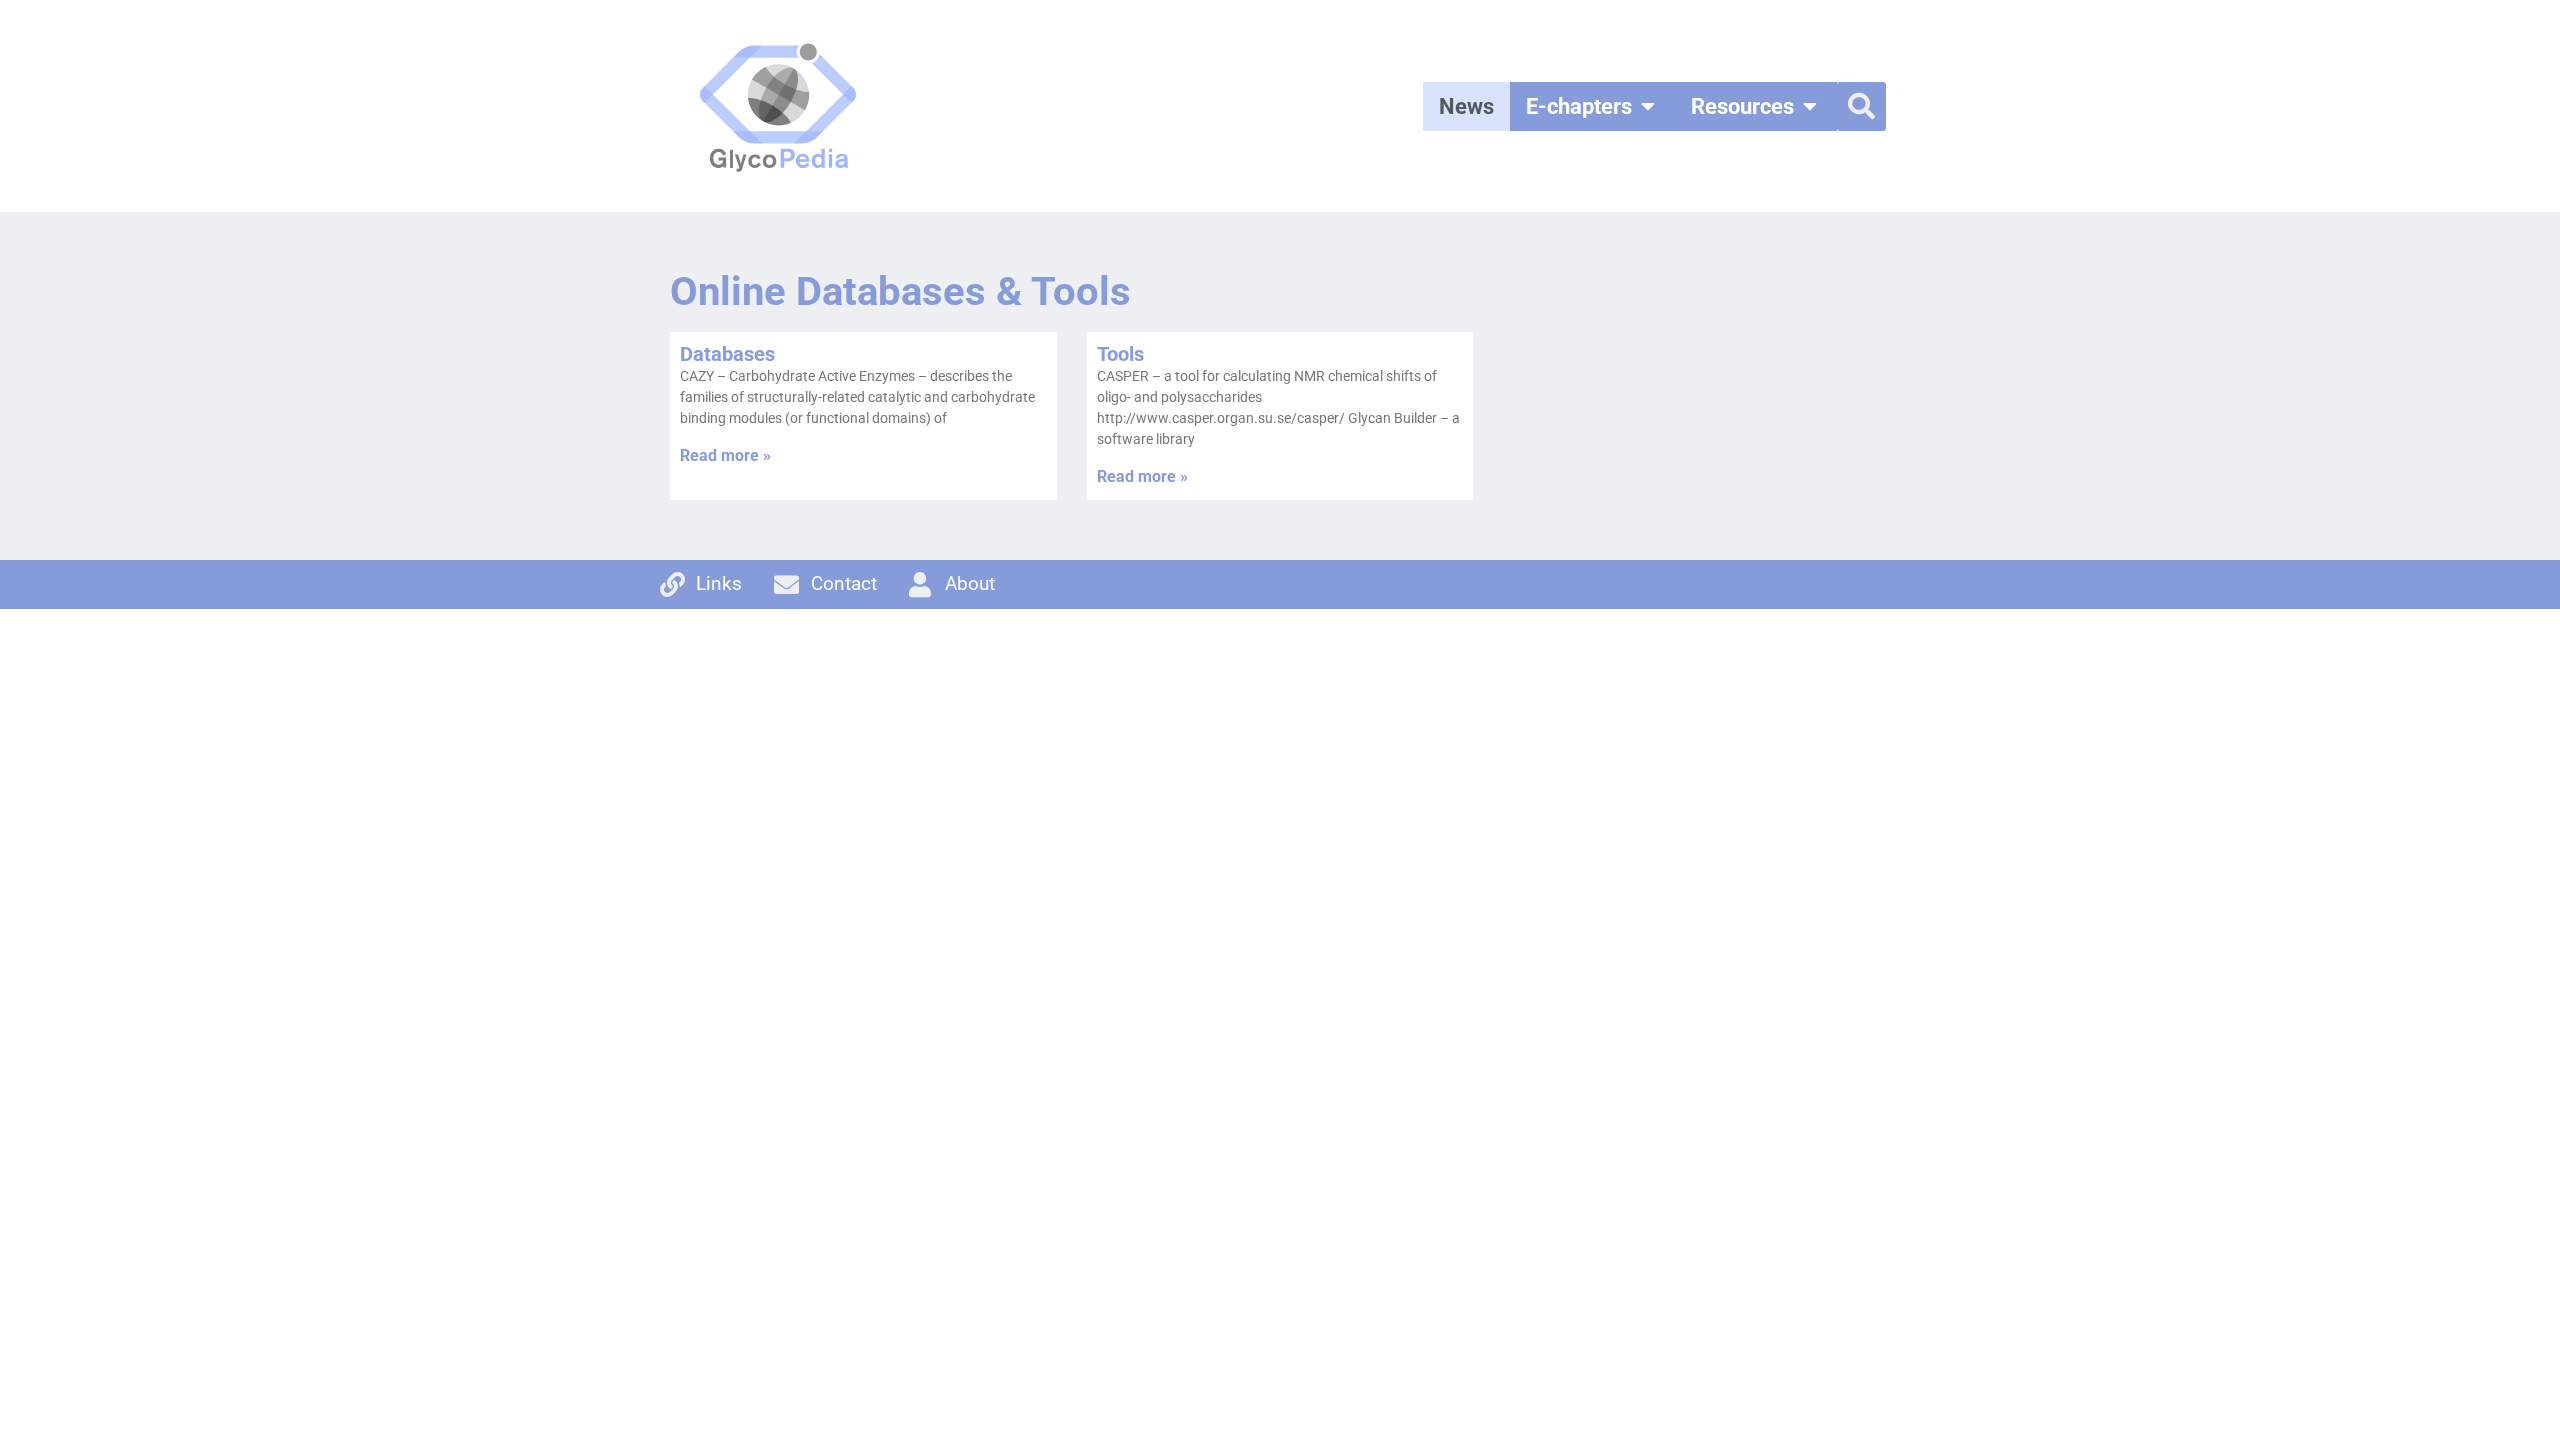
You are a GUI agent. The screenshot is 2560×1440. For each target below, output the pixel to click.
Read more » (725, 455)
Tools (1120, 354)
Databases (727, 354)
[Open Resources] (1810, 106)
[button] (1861, 106)
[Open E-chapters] (1648, 106)
